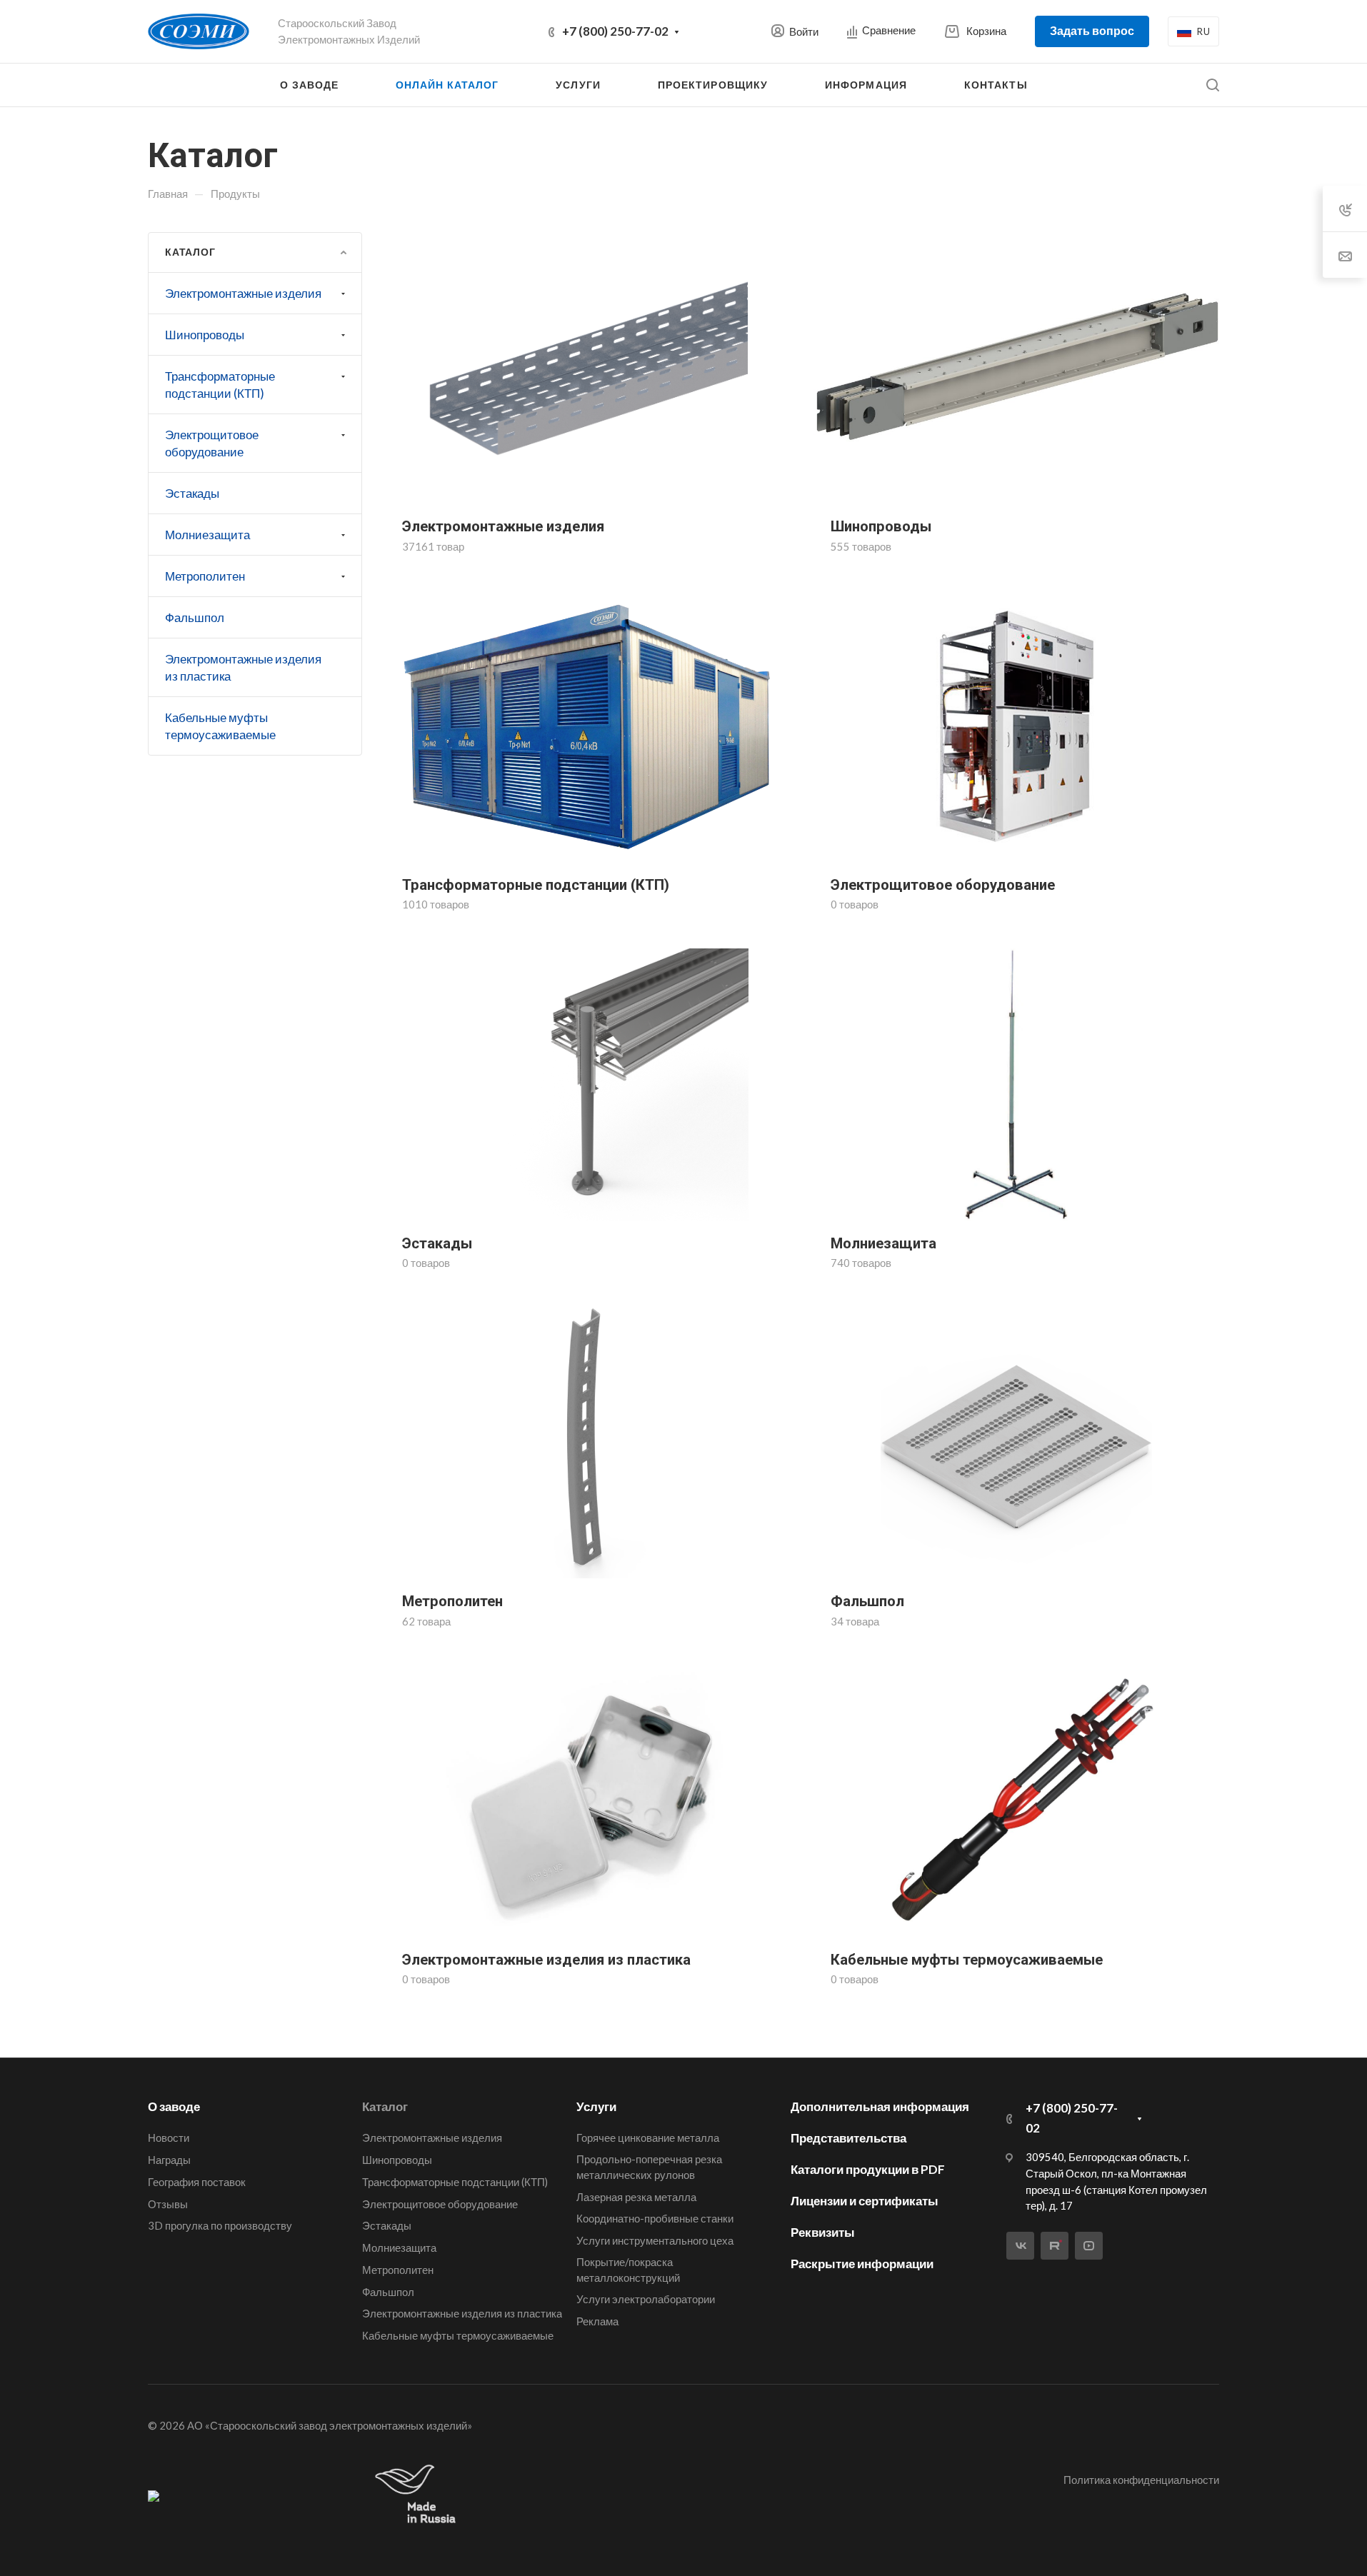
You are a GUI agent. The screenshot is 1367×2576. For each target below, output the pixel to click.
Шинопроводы (205, 335)
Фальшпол (195, 617)
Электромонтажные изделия (243, 293)
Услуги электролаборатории (646, 2299)
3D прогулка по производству (220, 2225)
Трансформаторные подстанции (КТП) (220, 385)
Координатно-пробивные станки (655, 2218)
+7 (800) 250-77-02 (615, 31)
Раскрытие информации (862, 2264)
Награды (169, 2160)
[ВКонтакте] (1020, 2246)
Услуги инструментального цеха (655, 2240)
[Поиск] (1212, 85)
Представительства (848, 2138)
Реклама (597, 2321)
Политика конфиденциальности (1141, 2480)
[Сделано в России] (419, 2495)
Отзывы (168, 2204)
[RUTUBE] (1055, 2246)
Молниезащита (207, 535)
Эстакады (192, 493)
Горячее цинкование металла (648, 2138)
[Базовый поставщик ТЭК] (154, 2495)
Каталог (385, 2106)
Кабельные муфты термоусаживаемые (220, 726)
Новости (169, 2138)
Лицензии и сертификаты (865, 2201)
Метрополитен (205, 576)
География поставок (197, 2182)
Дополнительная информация (880, 2106)
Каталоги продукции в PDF (868, 2169)
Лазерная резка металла (636, 2197)
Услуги (596, 2106)
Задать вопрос (1092, 30)
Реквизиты (823, 2232)
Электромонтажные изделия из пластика (243, 667)
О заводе (174, 2106)
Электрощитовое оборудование (212, 443)
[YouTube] (1089, 2246)
